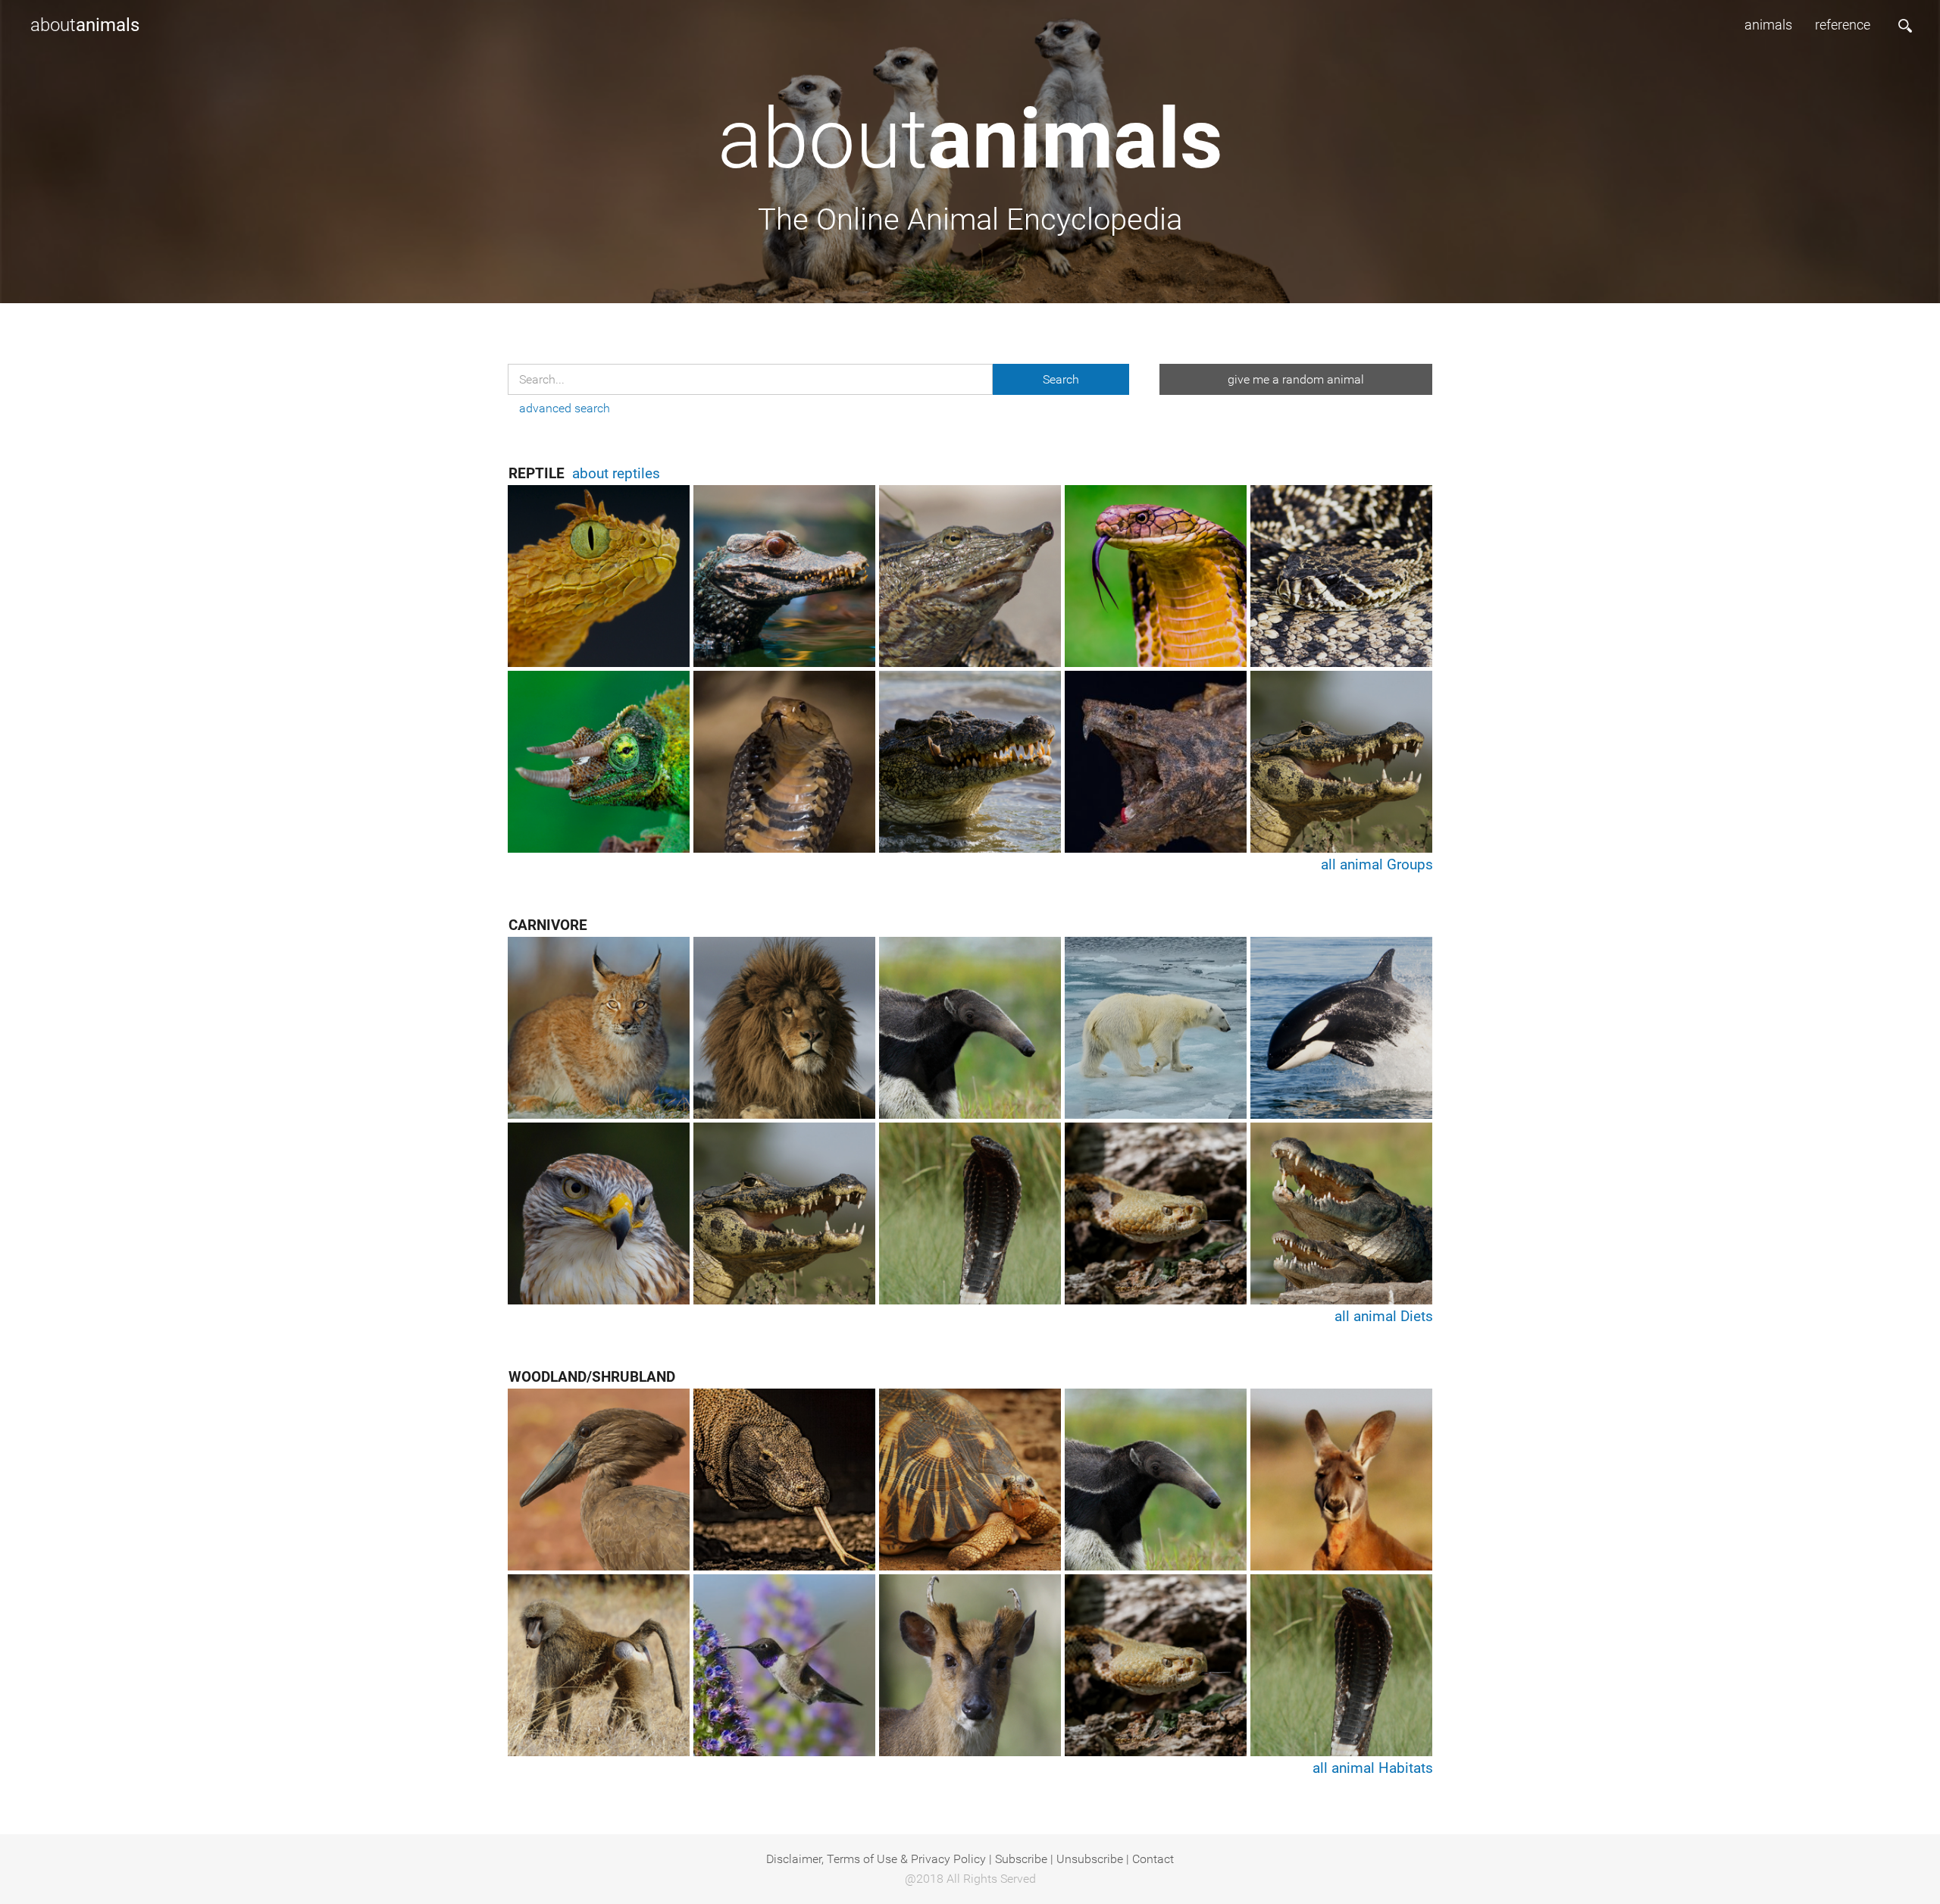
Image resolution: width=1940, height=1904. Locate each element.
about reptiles (616, 473)
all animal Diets (1384, 1316)
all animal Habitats (1373, 1768)
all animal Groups (1377, 864)
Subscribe (1021, 1859)
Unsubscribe (1090, 1859)
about (85, 25)
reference (1843, 25)
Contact (1153, 1859)
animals (1768, 25)
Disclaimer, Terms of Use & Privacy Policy (876, 1859)
